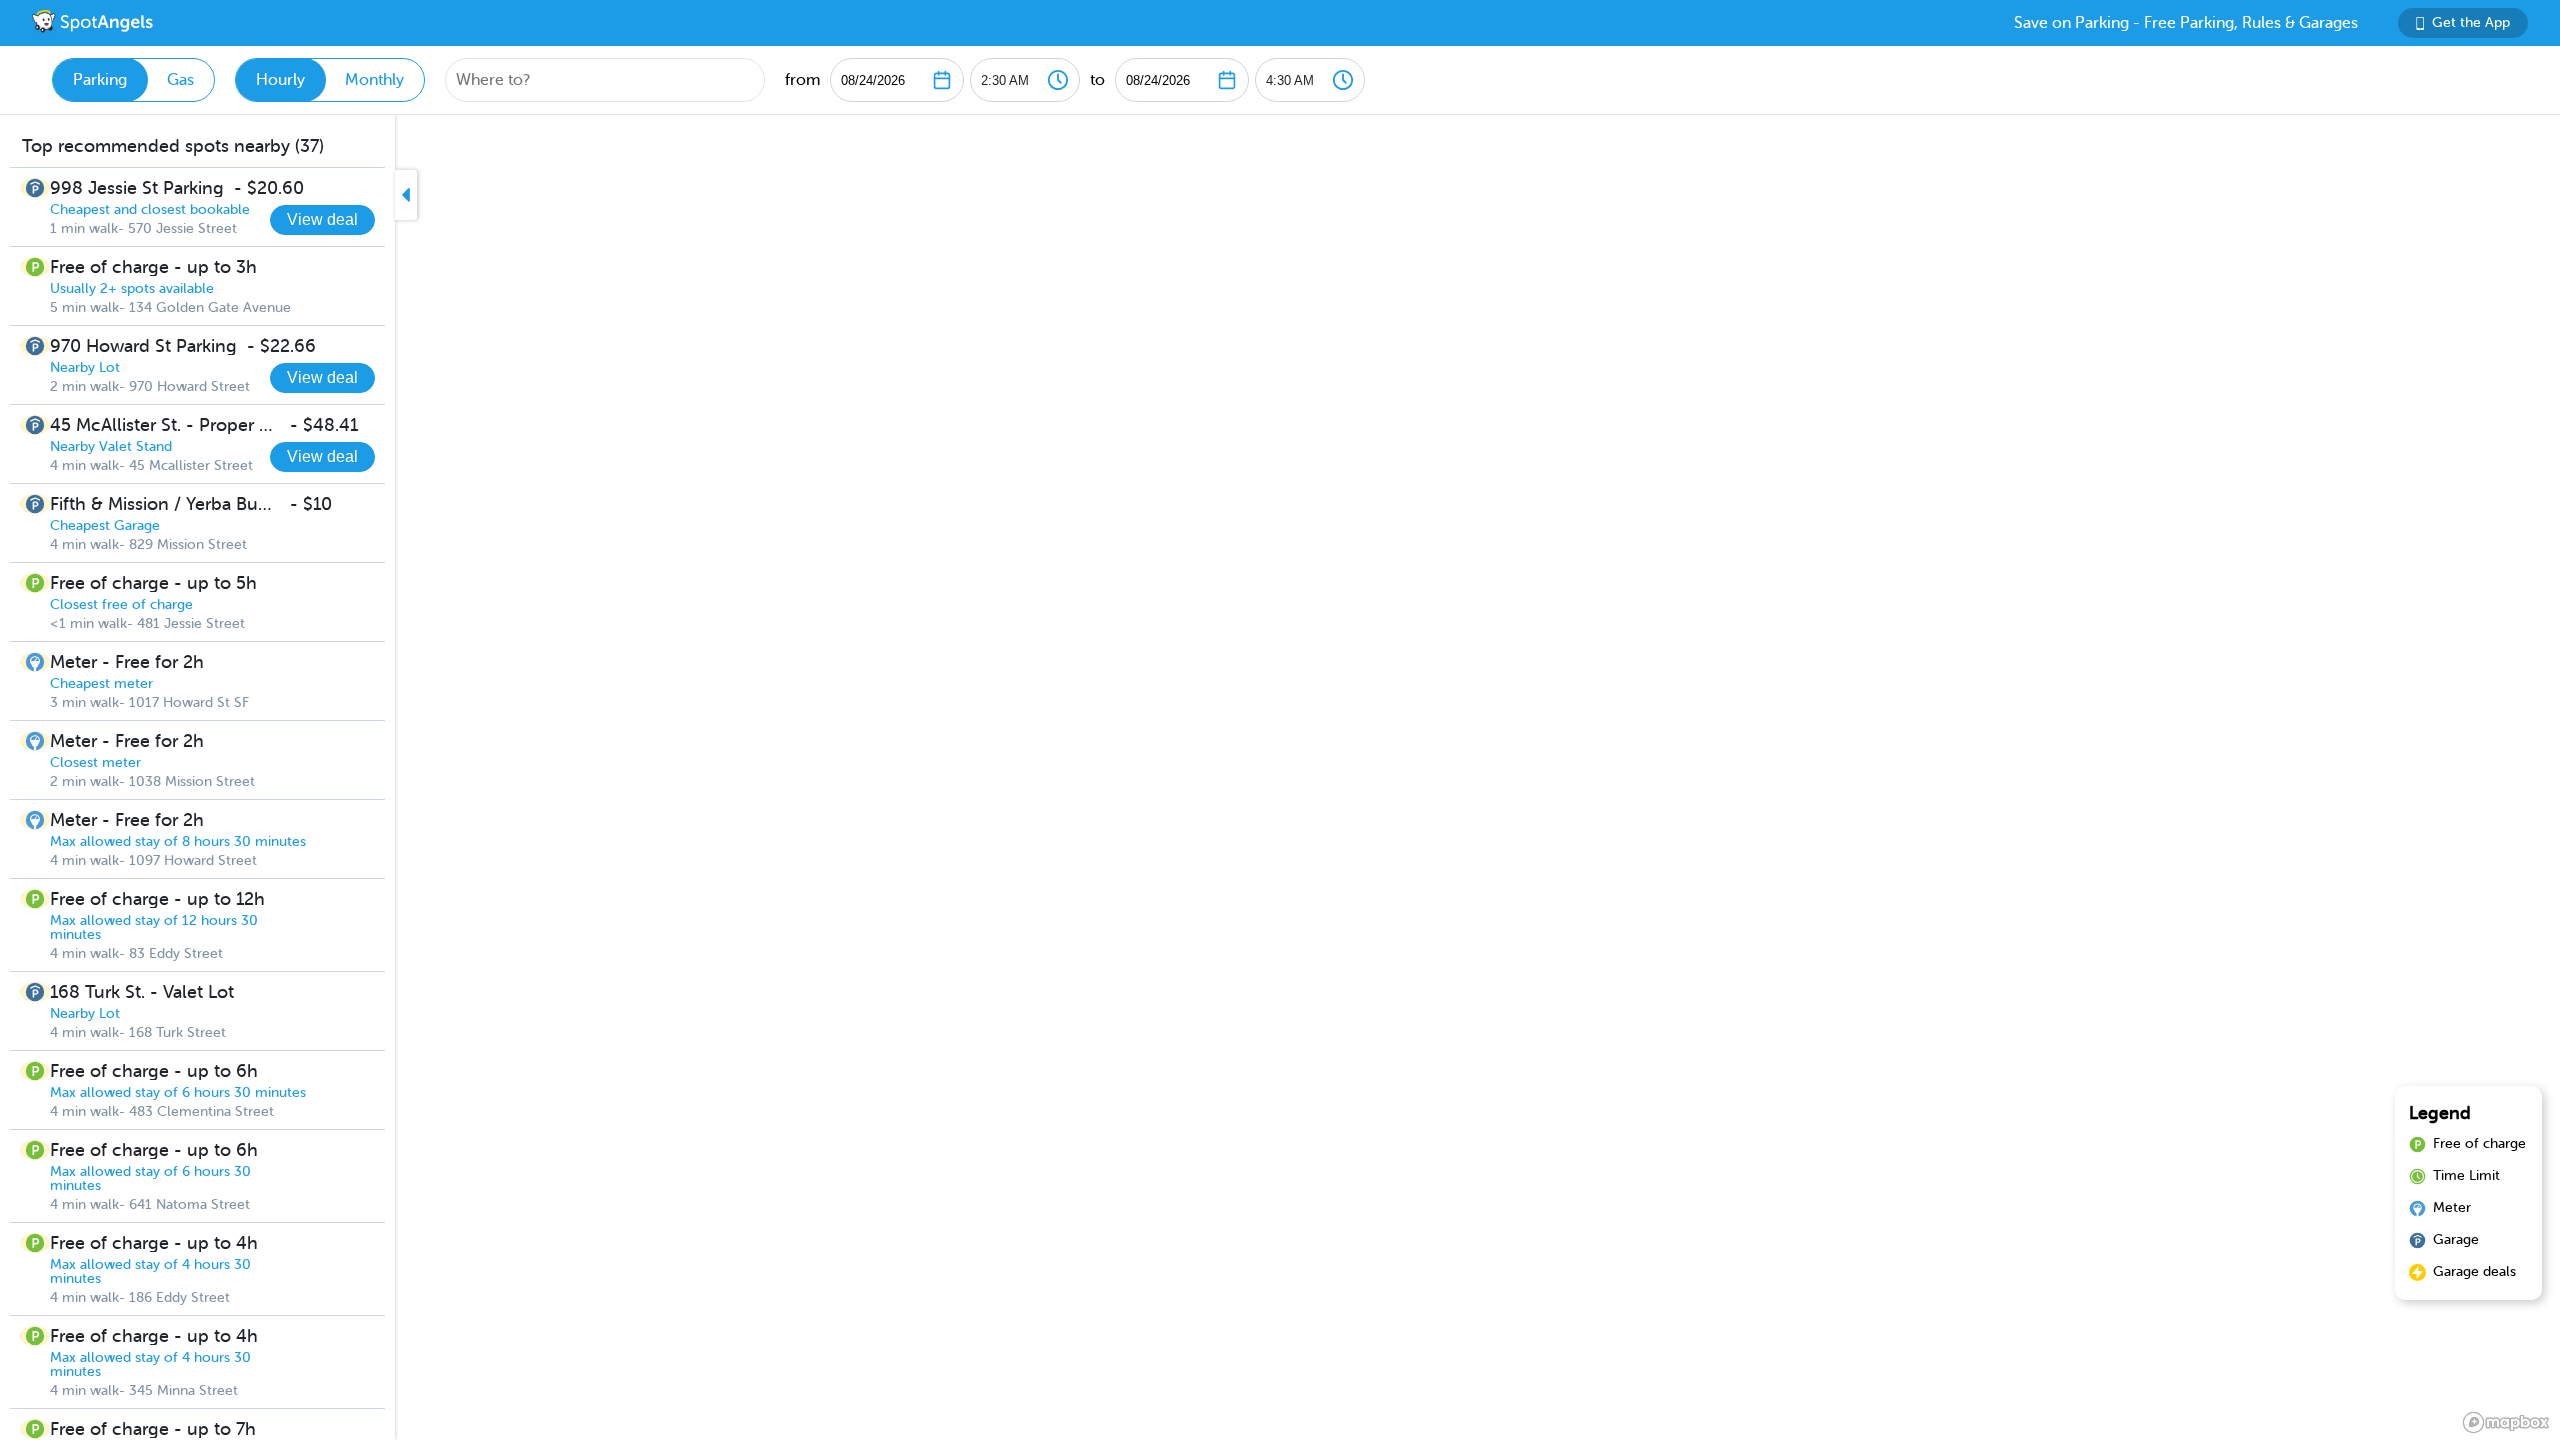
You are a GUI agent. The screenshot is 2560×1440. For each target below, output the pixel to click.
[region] (1280, 777)
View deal (322, 219)
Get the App (2471, 22)
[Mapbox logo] (2506, 1422)
